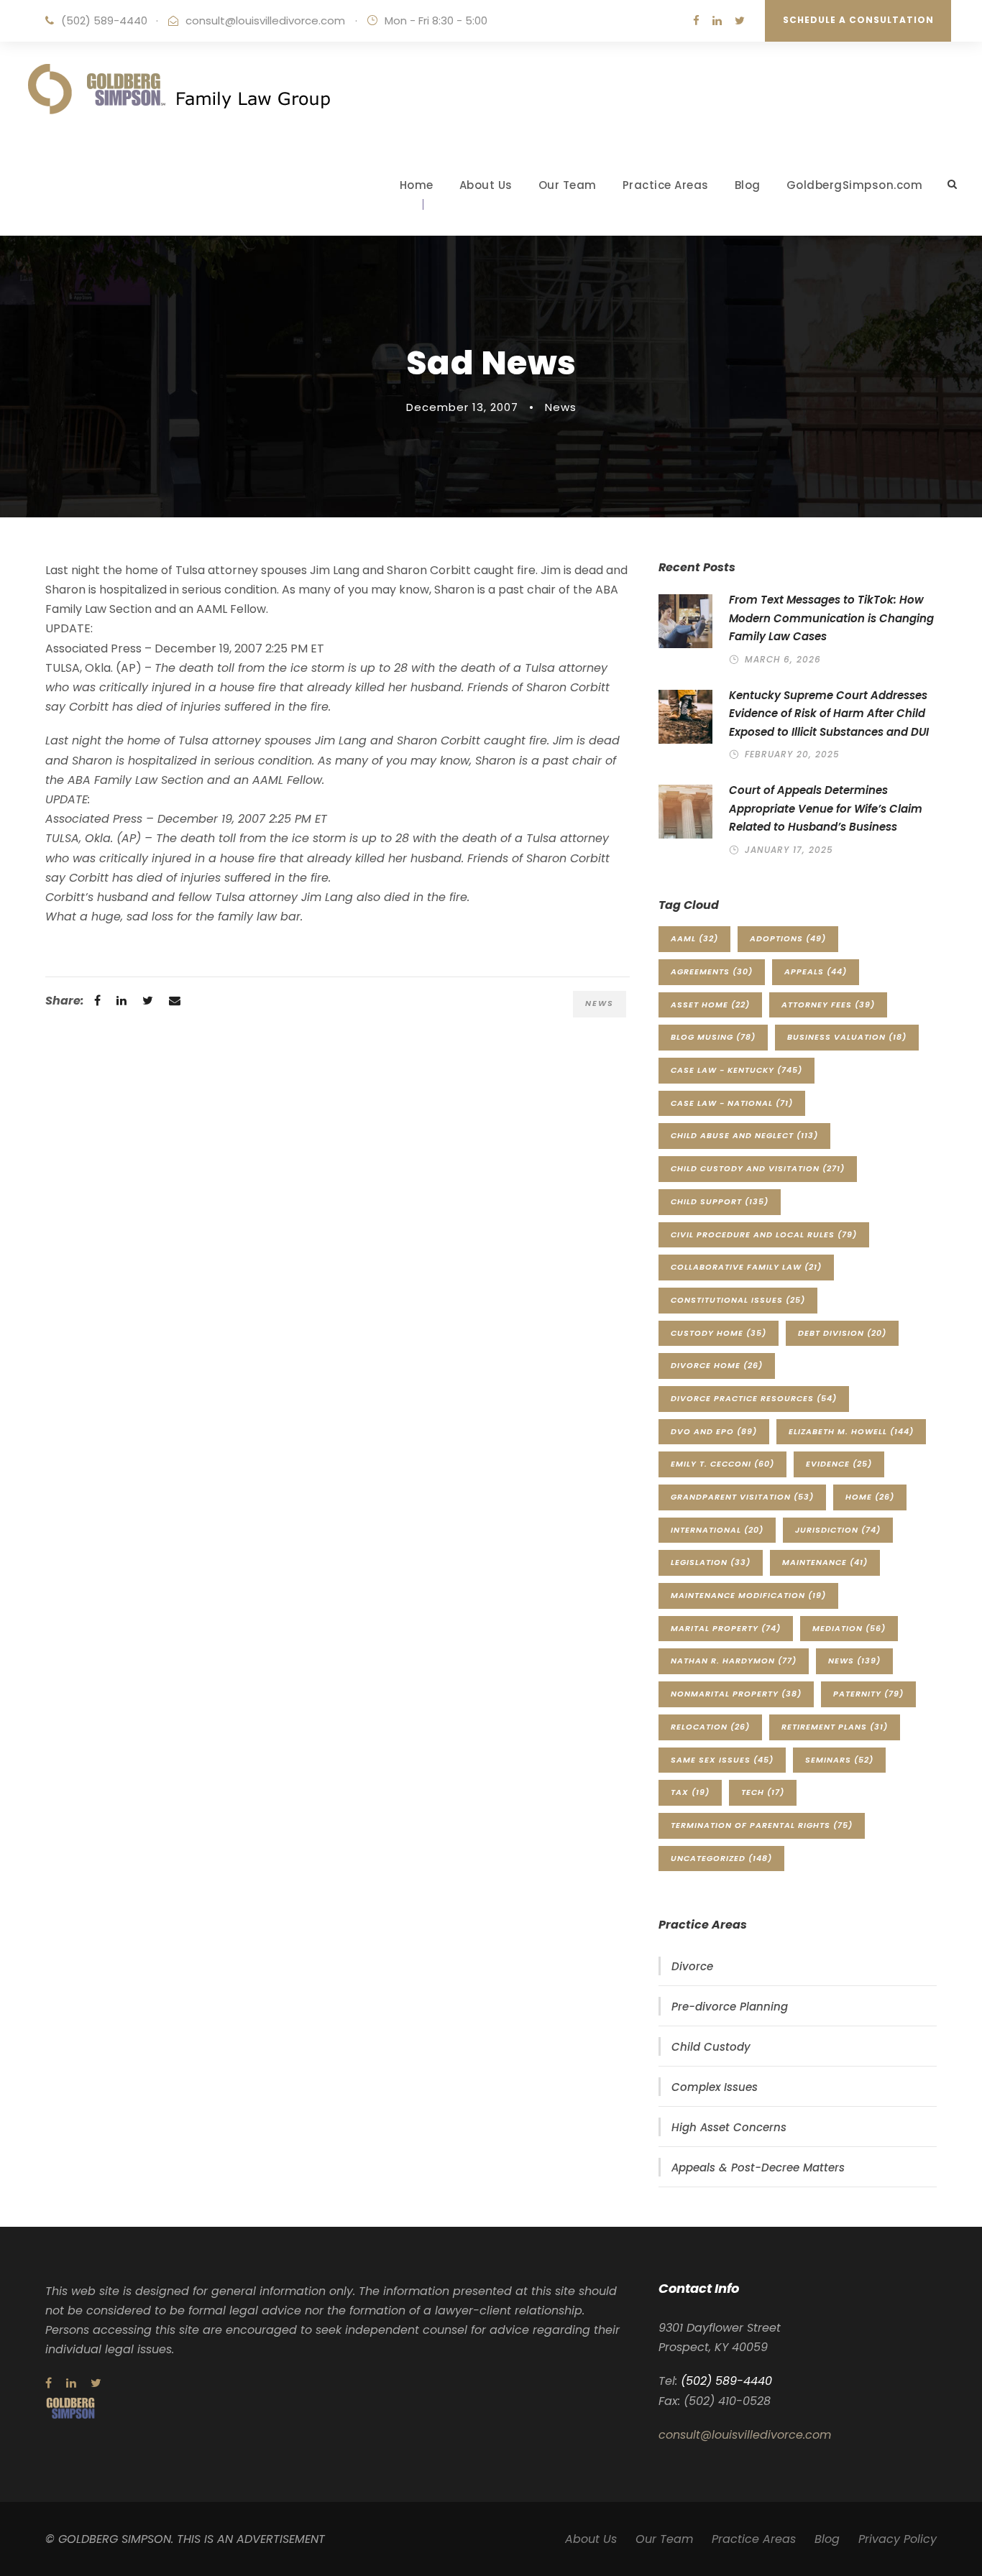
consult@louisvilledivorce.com (265, 20)
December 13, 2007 (462, 407)
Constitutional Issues (738, 1300)
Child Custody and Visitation (758, 1168)
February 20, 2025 (792, 754)
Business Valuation (847, 1037)
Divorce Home (717, 1365)
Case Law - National (732, 1103)
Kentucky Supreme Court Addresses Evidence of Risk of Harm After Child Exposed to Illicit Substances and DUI (829, 714)
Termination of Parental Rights (762, 1825)
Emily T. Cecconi (722, 1464)
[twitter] (740, 20)
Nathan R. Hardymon (734, 1661)
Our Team (568, 185)
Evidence (839, 1464)
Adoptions (788, 938)
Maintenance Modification (748, 1595)
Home (417, 185)
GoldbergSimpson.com (855, 185)
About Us (486, 185)
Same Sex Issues (722, 1760)
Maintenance (825, 1562)
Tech (763, 1792)
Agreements (712, 971)
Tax (690, 1792)
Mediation (849, 1628)
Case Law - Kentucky (736, 1070)
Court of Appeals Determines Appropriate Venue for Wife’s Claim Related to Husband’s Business (826, 808)
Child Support (720, 1201)
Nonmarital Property (736, 1694)
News (561, 407)
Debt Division (842, 1333)
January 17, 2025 (789, 850)
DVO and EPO (714, 1431)
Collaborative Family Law (746, 1267)
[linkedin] (717, 20)
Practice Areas (666, 185)
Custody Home (719, 1333)
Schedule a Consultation (858, 20)
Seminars (839, 1760)
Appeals (816, 971)
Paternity (868, 1694)
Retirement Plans (835, 1727)
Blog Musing (713, 1037)
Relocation (710, 1727)
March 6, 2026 (783, 659)
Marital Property (726, 1628)
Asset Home (710, 1005)
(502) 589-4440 (104, 20)
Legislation (711, 1562)
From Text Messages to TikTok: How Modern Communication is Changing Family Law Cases (831, 618)
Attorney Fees (828, 1005)
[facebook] (696, 20)
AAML (694, 938)
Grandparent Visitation (742, 1497)
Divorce (692, 1966)
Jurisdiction (838, 1530)
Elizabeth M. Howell (851, 1431)
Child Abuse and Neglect (744, 1135)
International (717, 1530)
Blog (748, 185)
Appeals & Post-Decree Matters (758, 2168)
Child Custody (711, 2047)
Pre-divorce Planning (730, 2007)
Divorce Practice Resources (754, 1398)
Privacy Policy (898, 2539)
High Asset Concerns (729, 2127)
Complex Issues (715, 2087)
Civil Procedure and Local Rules (764, 1234)
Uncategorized (721, 1858)
